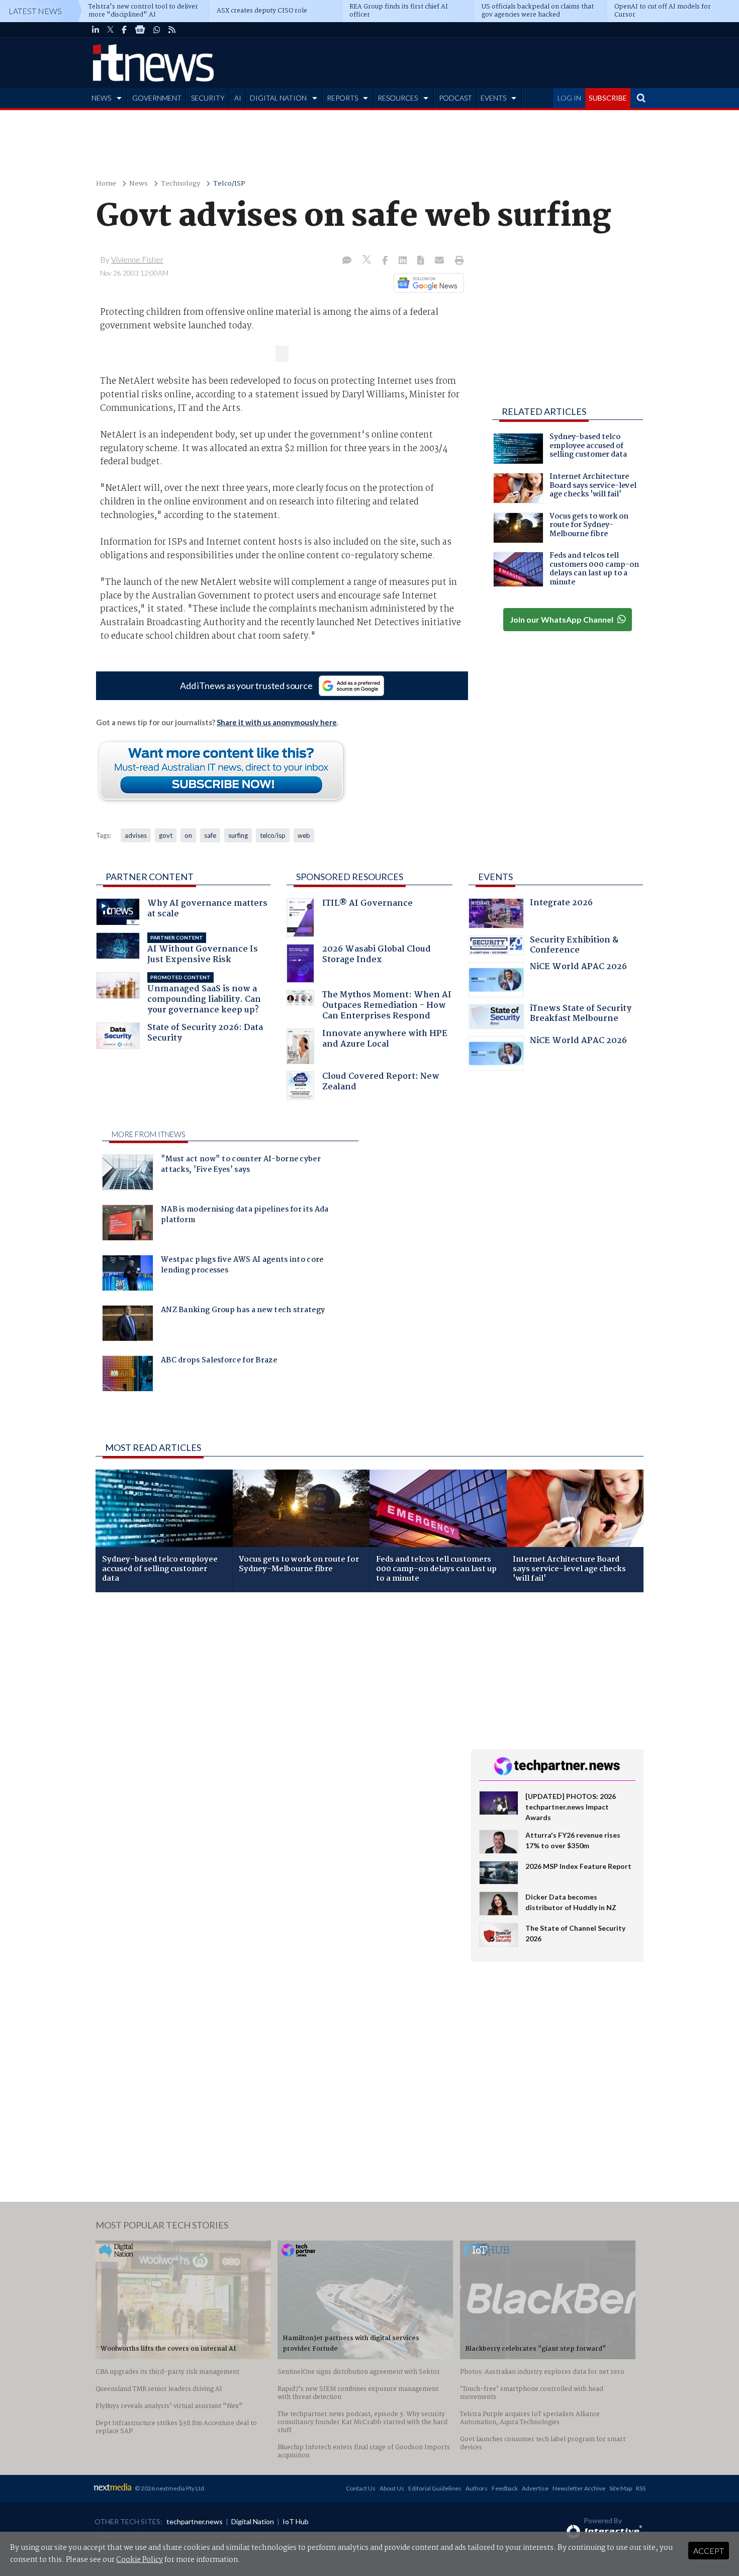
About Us (392, 2488)
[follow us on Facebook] (124, 30)
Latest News (35, 11)
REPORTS (342, 98)
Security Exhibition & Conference (574, 946)
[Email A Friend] (440, 261)
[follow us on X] (110, 30)
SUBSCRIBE (608, 98)
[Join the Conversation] (347, 261)
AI (238, 98)
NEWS (101, 98)
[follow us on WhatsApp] (157, 30)
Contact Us (361, 2488)
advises (136, 835)
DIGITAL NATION (278, 98)
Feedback (505, 2488)
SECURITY (208, 98)
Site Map (621, 2488)
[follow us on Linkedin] (96, 30)
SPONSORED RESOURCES (350, 877)
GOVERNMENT (157, 98)
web (304, 835)
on (188, 835)
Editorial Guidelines (435, 2488)
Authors (477, 2488)
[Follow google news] (427, 283)
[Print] (457, 261)
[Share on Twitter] (368, 261)
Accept (709, 2551)
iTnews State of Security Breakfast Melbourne (581, 1015)
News (138, 184)
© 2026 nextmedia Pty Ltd (169, 2488)
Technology (180, 184)
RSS (641, 2488)
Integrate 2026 (561, 904)
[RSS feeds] (172, 30)
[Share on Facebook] (386, 261)
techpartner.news (195, 2521)
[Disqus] (276, 1734)
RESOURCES (398, 98)
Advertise (535, 2488)
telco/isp (273, 835)
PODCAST (455, 98)
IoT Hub (296, 2521)
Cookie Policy (140, 2560)
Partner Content (150, 877)
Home (106, 184)
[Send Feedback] (422, 261)
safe (210, 835)
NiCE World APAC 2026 (578, 968)
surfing (238, 835)
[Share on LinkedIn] (404, 261)
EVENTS (493, 98)
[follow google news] (140, 30)
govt (166, 835)
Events (495, 877)
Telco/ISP (229, 184)
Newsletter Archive (579, 2488)
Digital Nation (253, 2521)
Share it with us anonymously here (277, 722)
